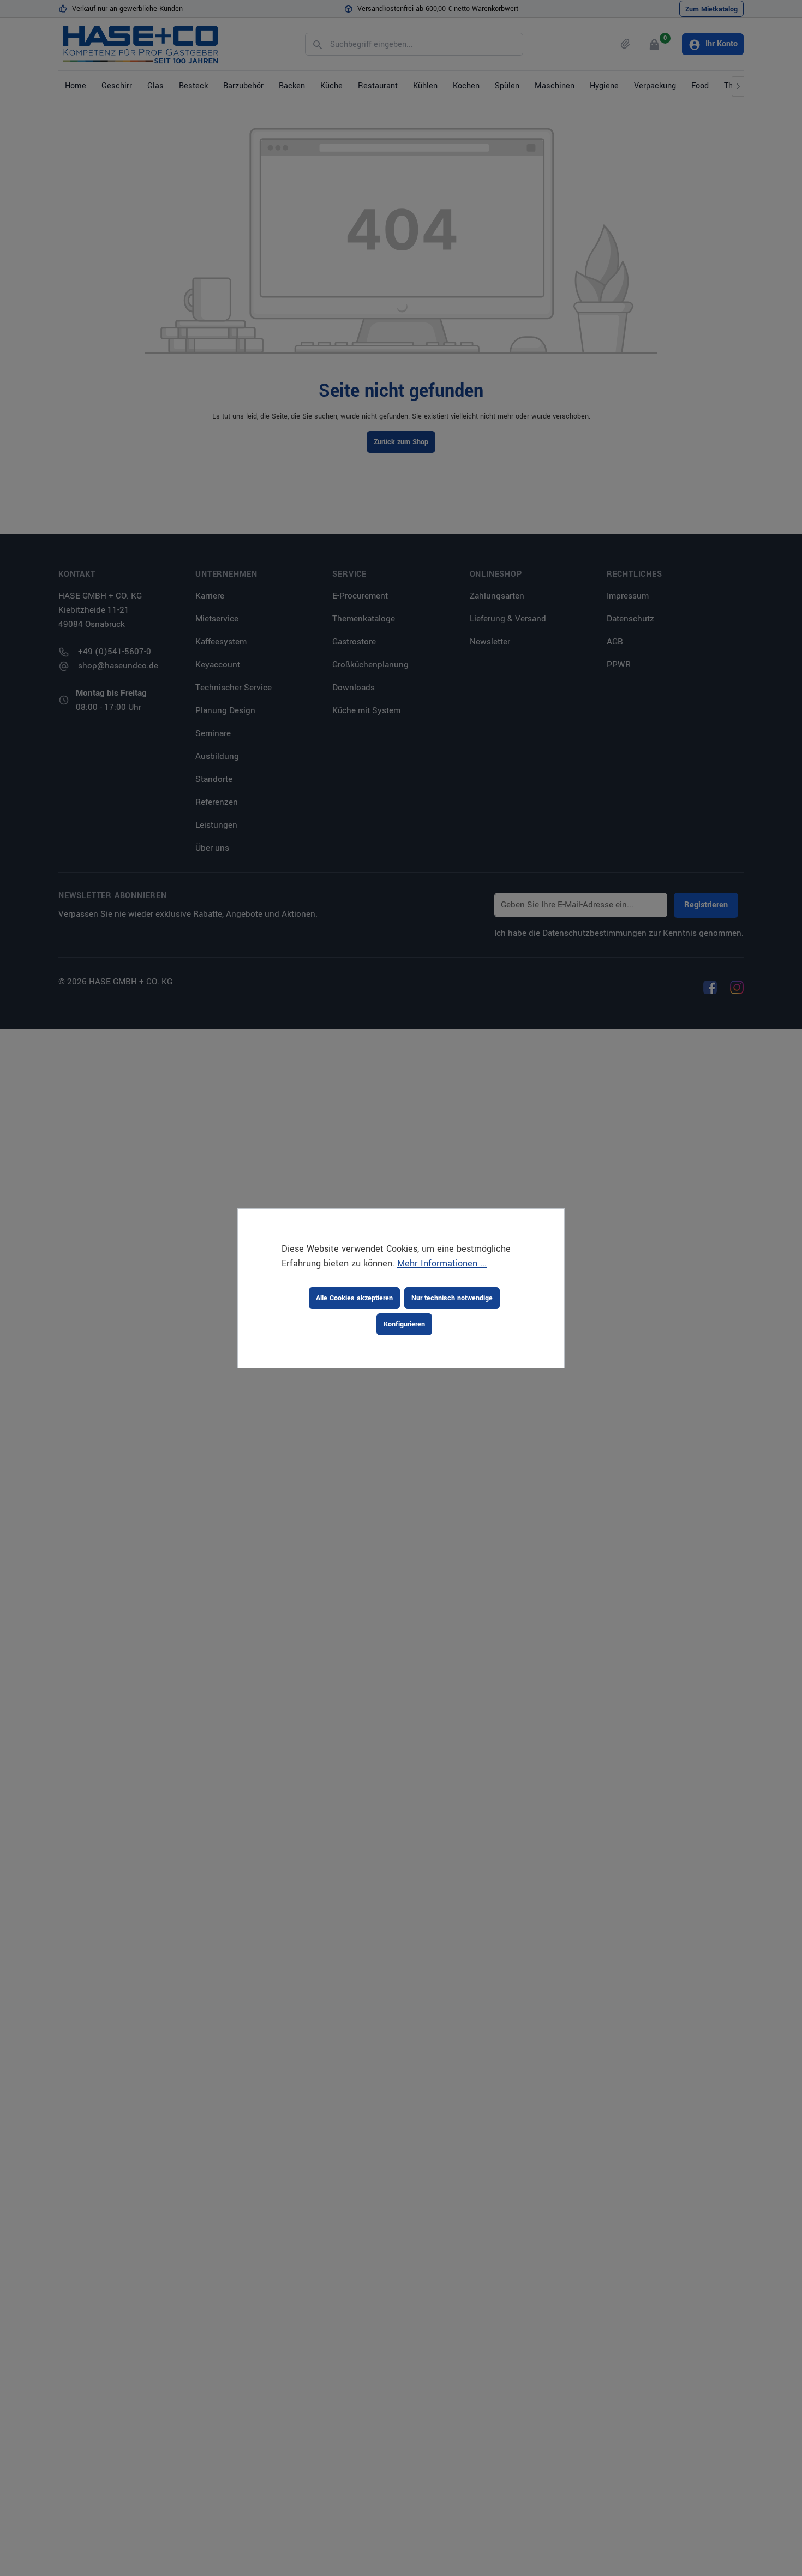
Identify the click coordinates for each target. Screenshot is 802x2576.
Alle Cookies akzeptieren (354, 1298)
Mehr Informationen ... (442, 1263)
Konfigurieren (404, 1324)
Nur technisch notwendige (452, 1298)
